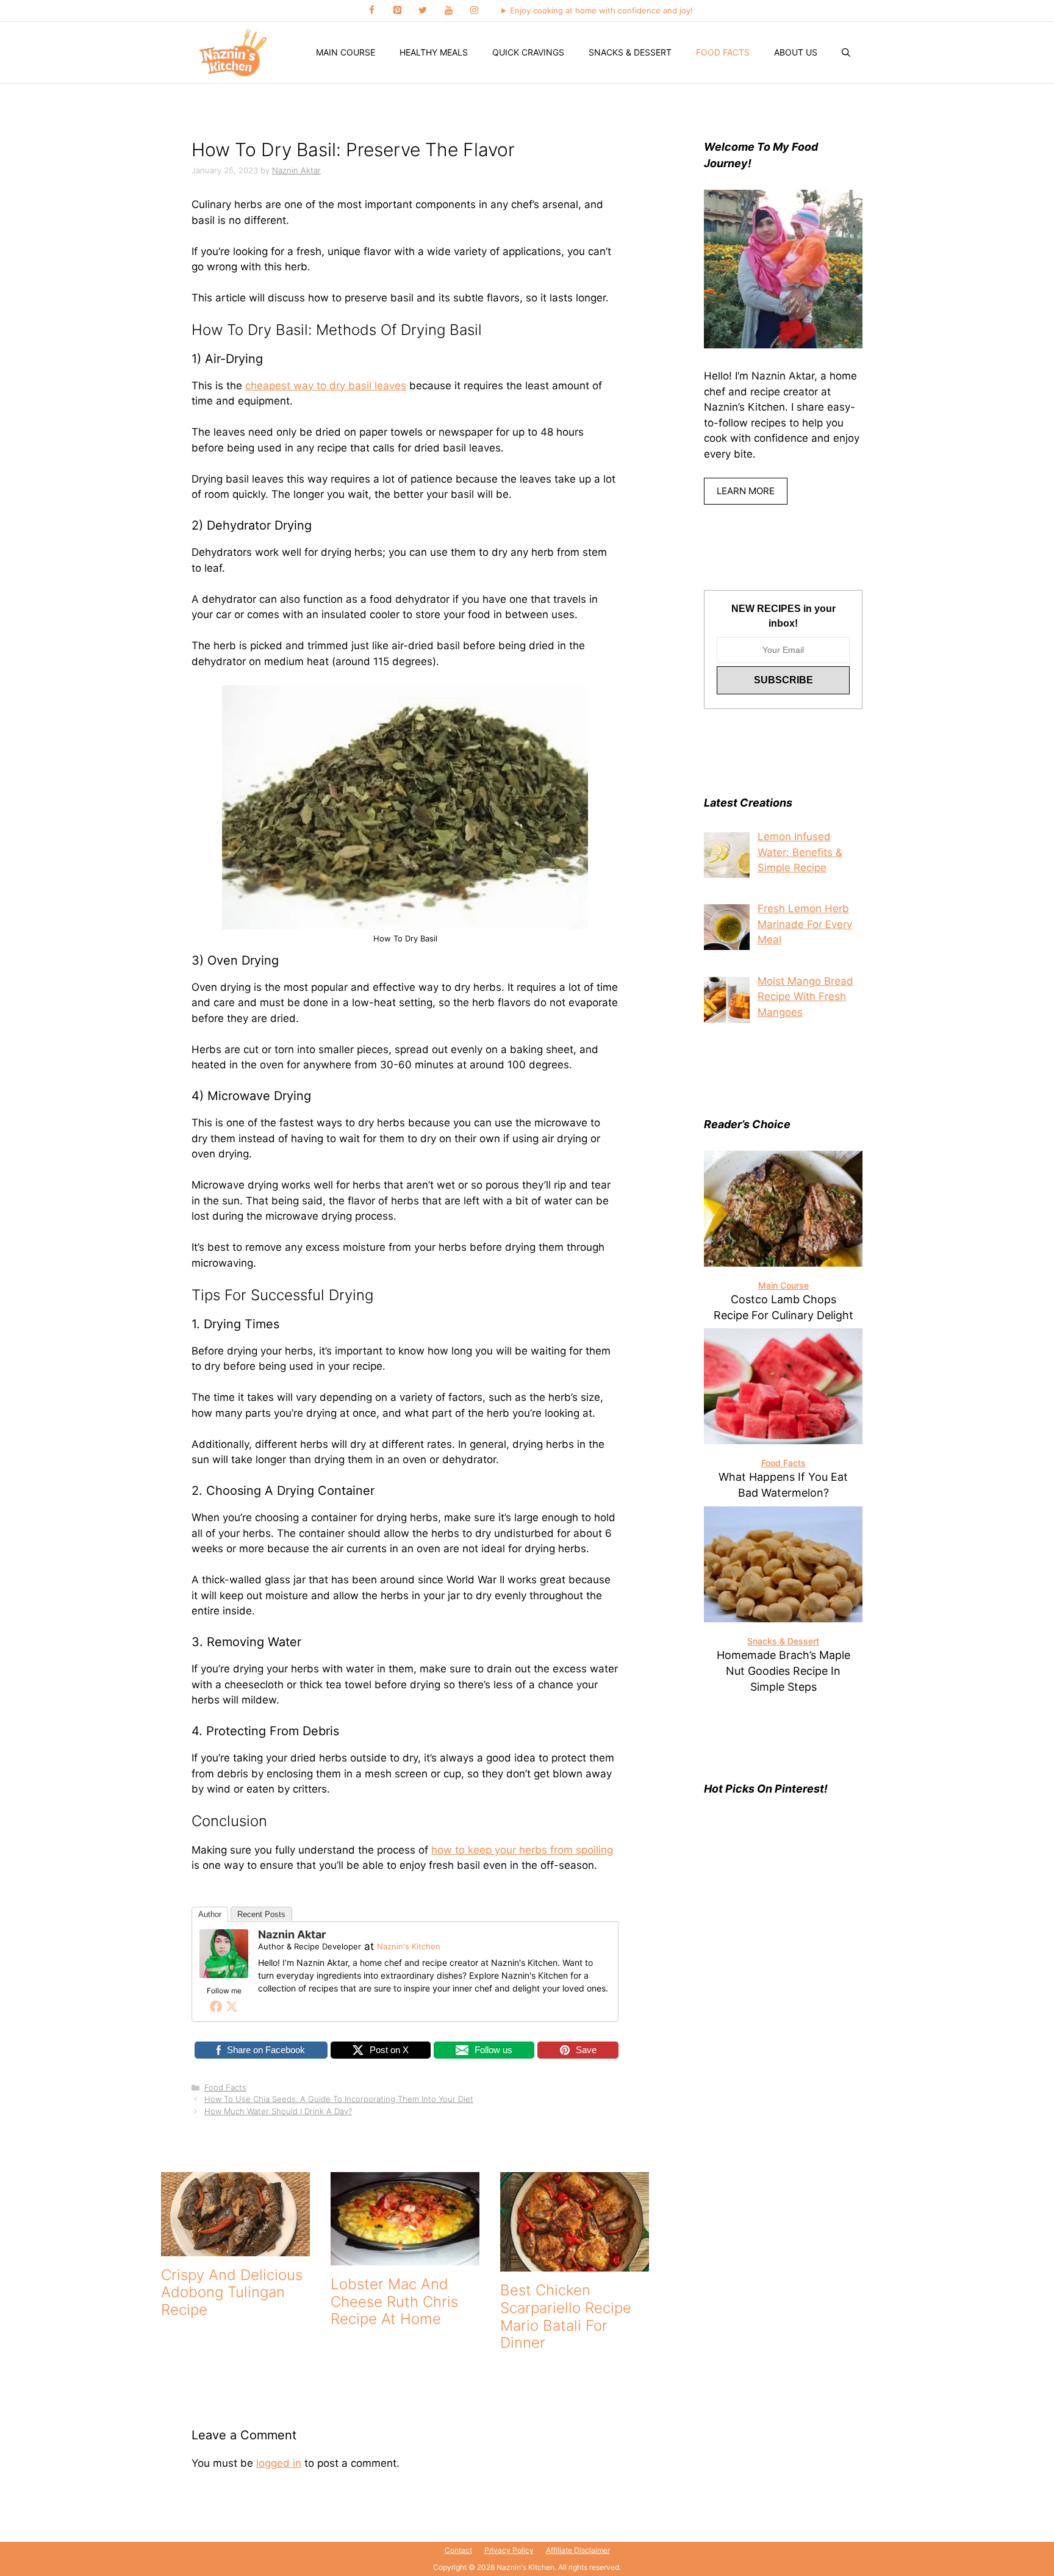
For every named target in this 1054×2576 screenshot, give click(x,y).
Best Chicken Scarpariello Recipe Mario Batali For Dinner (566, 2316)
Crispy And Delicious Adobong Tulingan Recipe (232, 2293)
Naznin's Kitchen (409, 1946)
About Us (796, 52)
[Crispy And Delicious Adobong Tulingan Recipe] (235, 2248)
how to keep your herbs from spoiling (522, 1850)
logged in (279, 2463)
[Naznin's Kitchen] (234, 52)
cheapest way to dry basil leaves (326, 386)
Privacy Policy (509, 2550)
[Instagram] (474, 11)
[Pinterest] (397, 11)
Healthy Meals (434, 52)
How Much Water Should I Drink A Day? (278, 2111)
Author (210, 1914)
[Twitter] (423, 11)
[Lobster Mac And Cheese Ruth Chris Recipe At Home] (405, 2257)
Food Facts (723, 52)
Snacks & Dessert (630, 52)
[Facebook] (371, 11)
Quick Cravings (528, 52)
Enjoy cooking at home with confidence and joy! (601, 10)
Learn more (746, 491)
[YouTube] (448, 11)
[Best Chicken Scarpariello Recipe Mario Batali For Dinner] (575, 2264)
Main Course (346, 52)
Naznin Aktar (292, 1934)
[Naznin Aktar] (224, 1974)
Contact (458, 2550)
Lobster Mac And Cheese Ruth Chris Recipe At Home (394, 2302)
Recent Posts (261, 1914)
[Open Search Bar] (846, 52)
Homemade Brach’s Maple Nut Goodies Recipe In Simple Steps (783, 1671)
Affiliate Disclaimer (578, 2550)
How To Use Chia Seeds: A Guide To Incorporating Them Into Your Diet (339, 2099)
